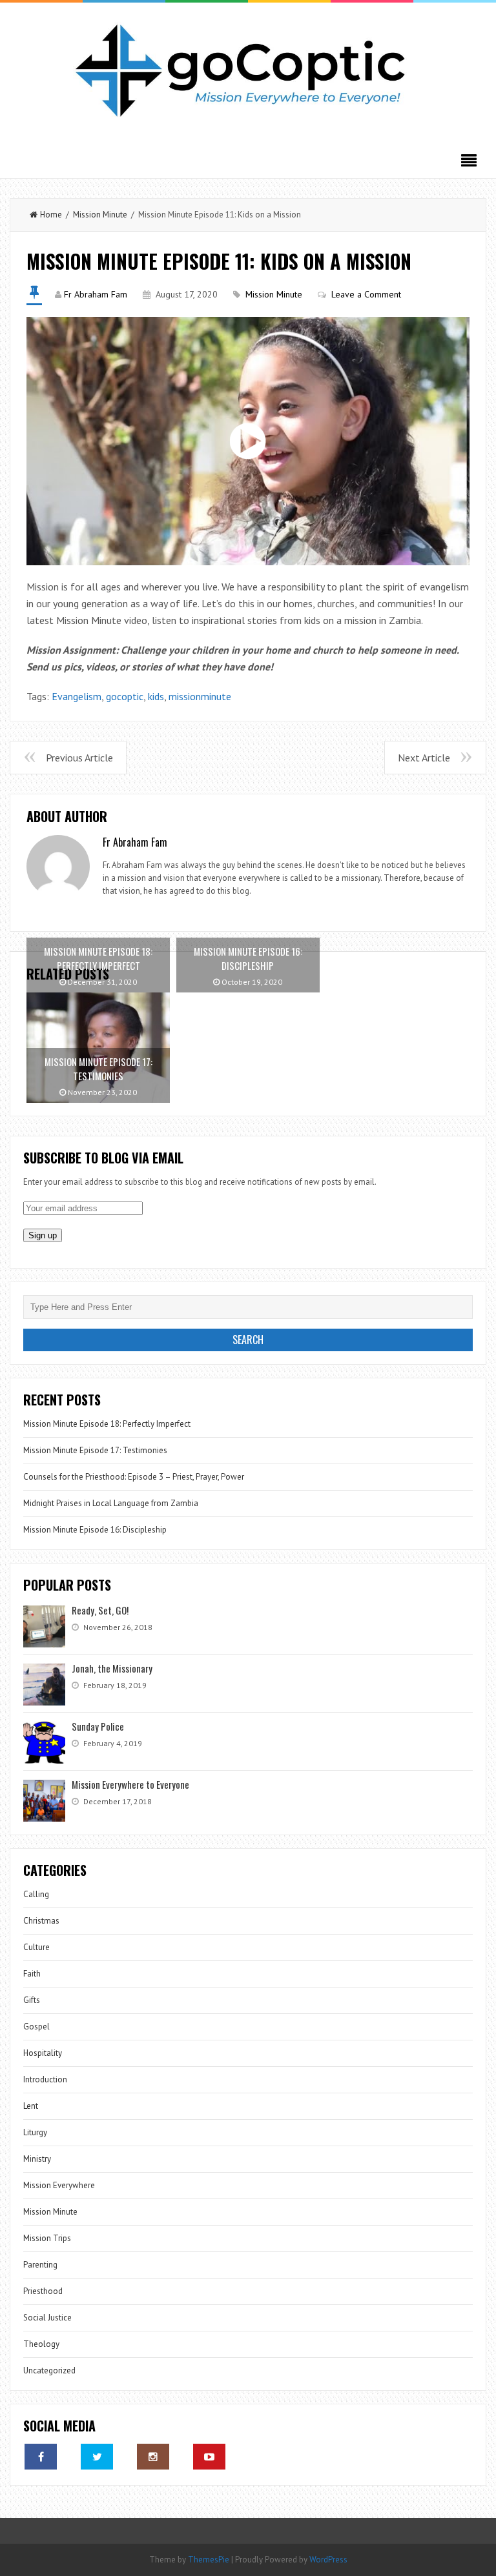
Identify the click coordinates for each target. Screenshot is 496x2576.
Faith (32, 1974)
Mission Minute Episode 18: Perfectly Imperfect (107, 1424)
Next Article (424, 758)
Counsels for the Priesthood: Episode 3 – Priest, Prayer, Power (134, 1477)
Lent (31, 2106)
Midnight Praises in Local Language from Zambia (111, 1503)
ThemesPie (209, 2560)
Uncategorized (49, 2370)
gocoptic (125, 696)
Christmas (41, 1921)
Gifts (32, 2000)
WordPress (328, 2560)
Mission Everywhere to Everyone (130, 1784)
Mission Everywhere (59, 2185)
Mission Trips (47, 2238)
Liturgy (35, 2132)
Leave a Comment (366, 294)
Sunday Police (98, 1726)
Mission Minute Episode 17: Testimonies (95, 1450)
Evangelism (77, 696)
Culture (36, 1947)
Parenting (40, 2265)
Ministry (37, 2159)
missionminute (200, 696)
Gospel (36, 2027)
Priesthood (43, 2291)
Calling (36, 1894)
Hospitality (43, 2053)
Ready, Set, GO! (100, 1610)
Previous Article (79, 758)
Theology (41, 2344)
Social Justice (47, 2318)
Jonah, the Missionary (112, 1668)
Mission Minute (100, 215)
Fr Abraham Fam (96, 294)
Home (51, 215)
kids (156, 696)
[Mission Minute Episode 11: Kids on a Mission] (248, 441)
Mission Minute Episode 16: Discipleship (95, 1530)
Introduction (45, 2079)
